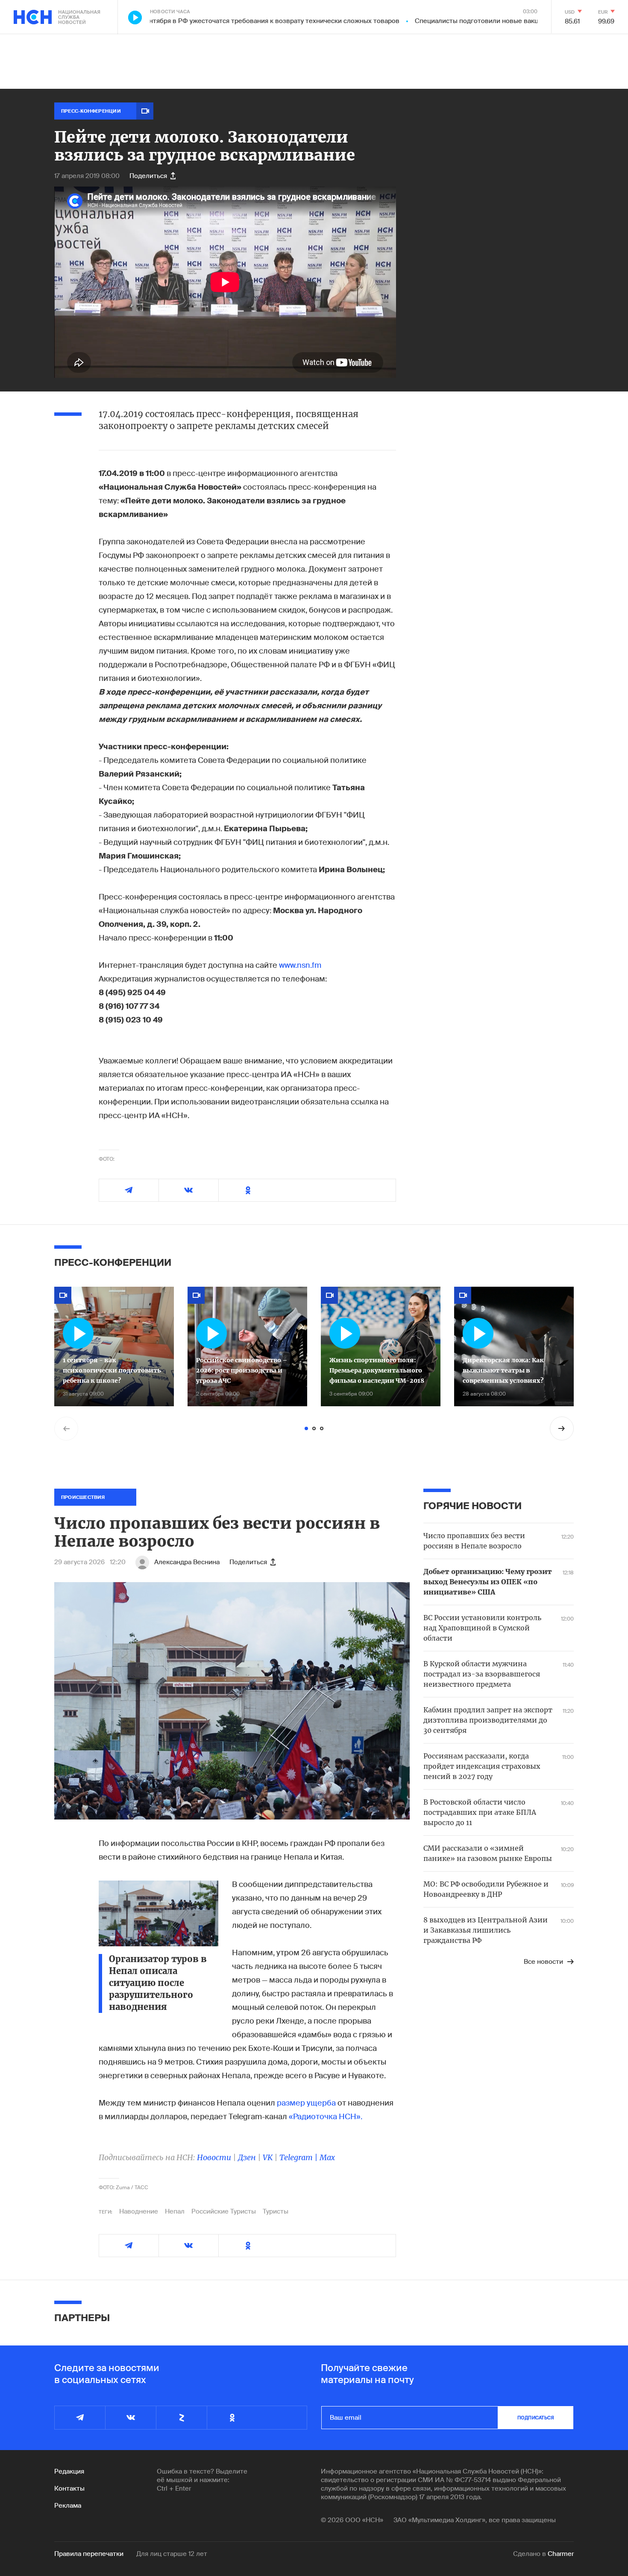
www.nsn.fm (300, 965)
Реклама (68, 2506)
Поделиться (148, 176)
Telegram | (299, 2157)
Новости (214, 2157)
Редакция (69, 2471)
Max (327, 2157)
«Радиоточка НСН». (326, 2117)
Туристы (276, 2211)
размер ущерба (307, 2103)
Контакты (69, 2488)
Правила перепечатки (89, 2554)
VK (268, 2157)
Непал (175, 2211)
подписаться (536, 2418)
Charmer (561, 2554)
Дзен (247, 2157)
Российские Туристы (224, 2211)
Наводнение (139, 2211)
